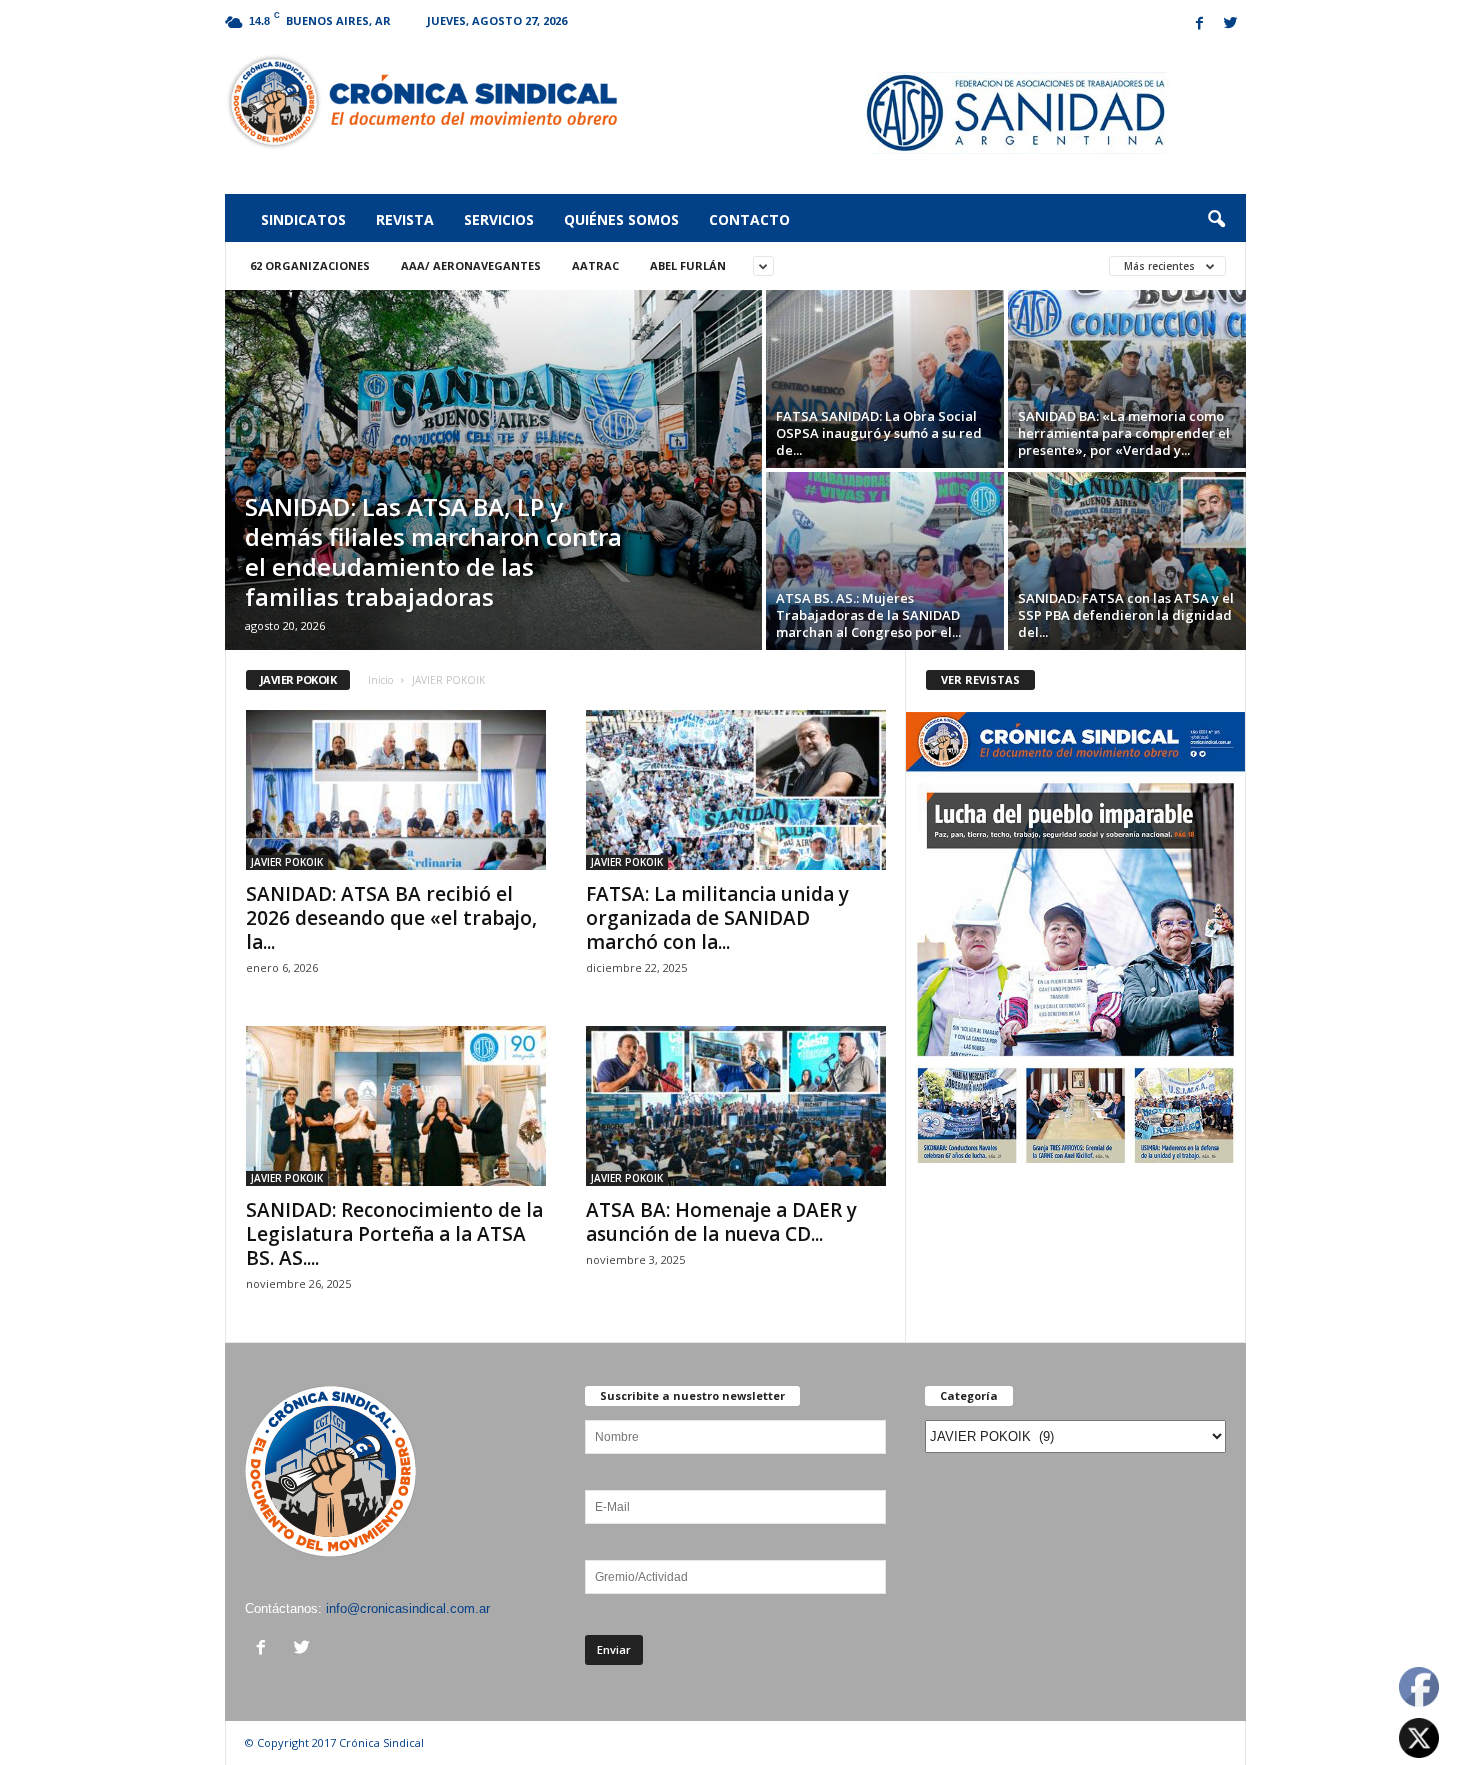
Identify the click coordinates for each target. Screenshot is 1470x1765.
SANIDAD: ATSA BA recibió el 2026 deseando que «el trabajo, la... (391, 918)
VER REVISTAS (980, 679)
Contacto (749, 219)
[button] (1216, 220)
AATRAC (595, 265)
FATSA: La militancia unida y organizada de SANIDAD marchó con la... (717, 918)
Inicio (380, 680)
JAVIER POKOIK (287, 862)
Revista (405, 219)
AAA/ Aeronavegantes (471, 265)
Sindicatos (303, 219)
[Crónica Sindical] (421, 102)
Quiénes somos (621, 219)
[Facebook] (1200, 24)
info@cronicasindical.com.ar (408, 1608)
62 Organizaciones (310, 265)
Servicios (499, 219)
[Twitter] (1231, 24)
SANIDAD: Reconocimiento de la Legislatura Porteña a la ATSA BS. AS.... (394, 1234)
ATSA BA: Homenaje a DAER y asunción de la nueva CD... (721, 1222)
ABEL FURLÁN (688, 265)
